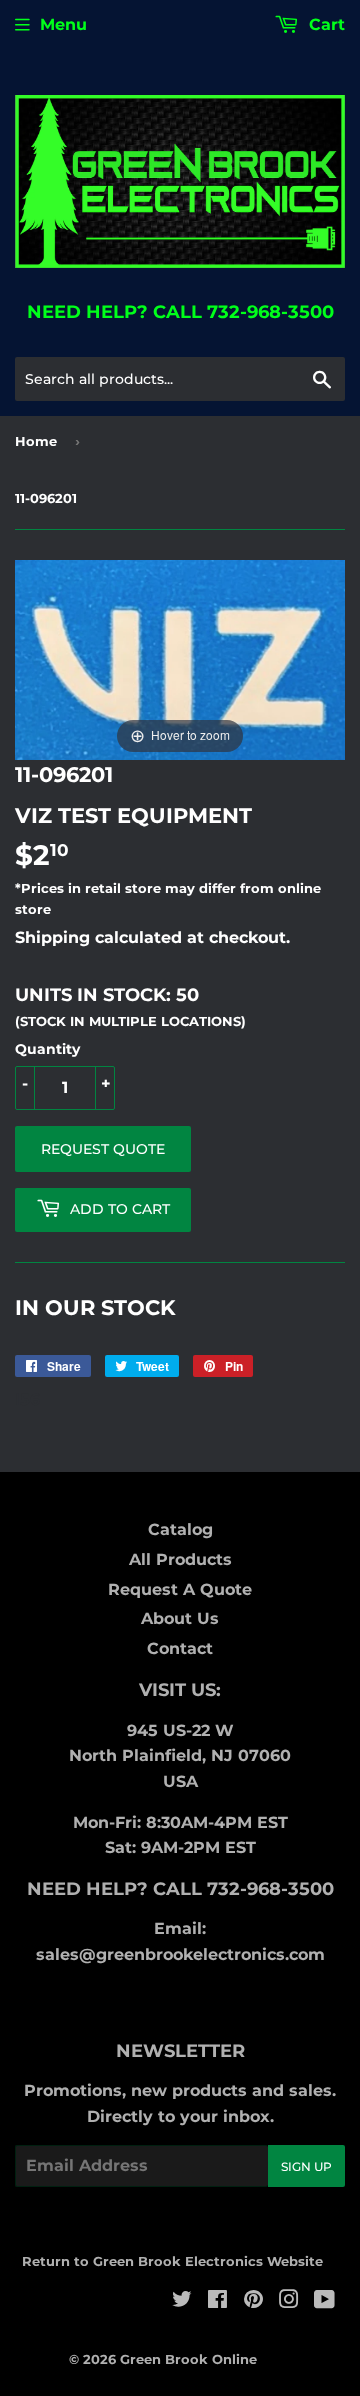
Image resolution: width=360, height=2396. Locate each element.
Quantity (47, 1049)
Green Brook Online (188, 2359)
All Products (180, 1559)
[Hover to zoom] (180, 659)
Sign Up (306, 2166)
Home (36, 441)
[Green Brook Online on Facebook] (217, 2301)
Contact (180, 1648)
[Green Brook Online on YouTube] (324, 2301)
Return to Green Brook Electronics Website (172, 2261)
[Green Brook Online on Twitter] (182, 2301)
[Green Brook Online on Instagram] (289, 2301)
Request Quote (103, 1149)
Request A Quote (180, 1589)
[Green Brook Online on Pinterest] (253, 2301)
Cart (324, 24)
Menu (63, 24)
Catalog (180, 1529)
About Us (180, 1618)
